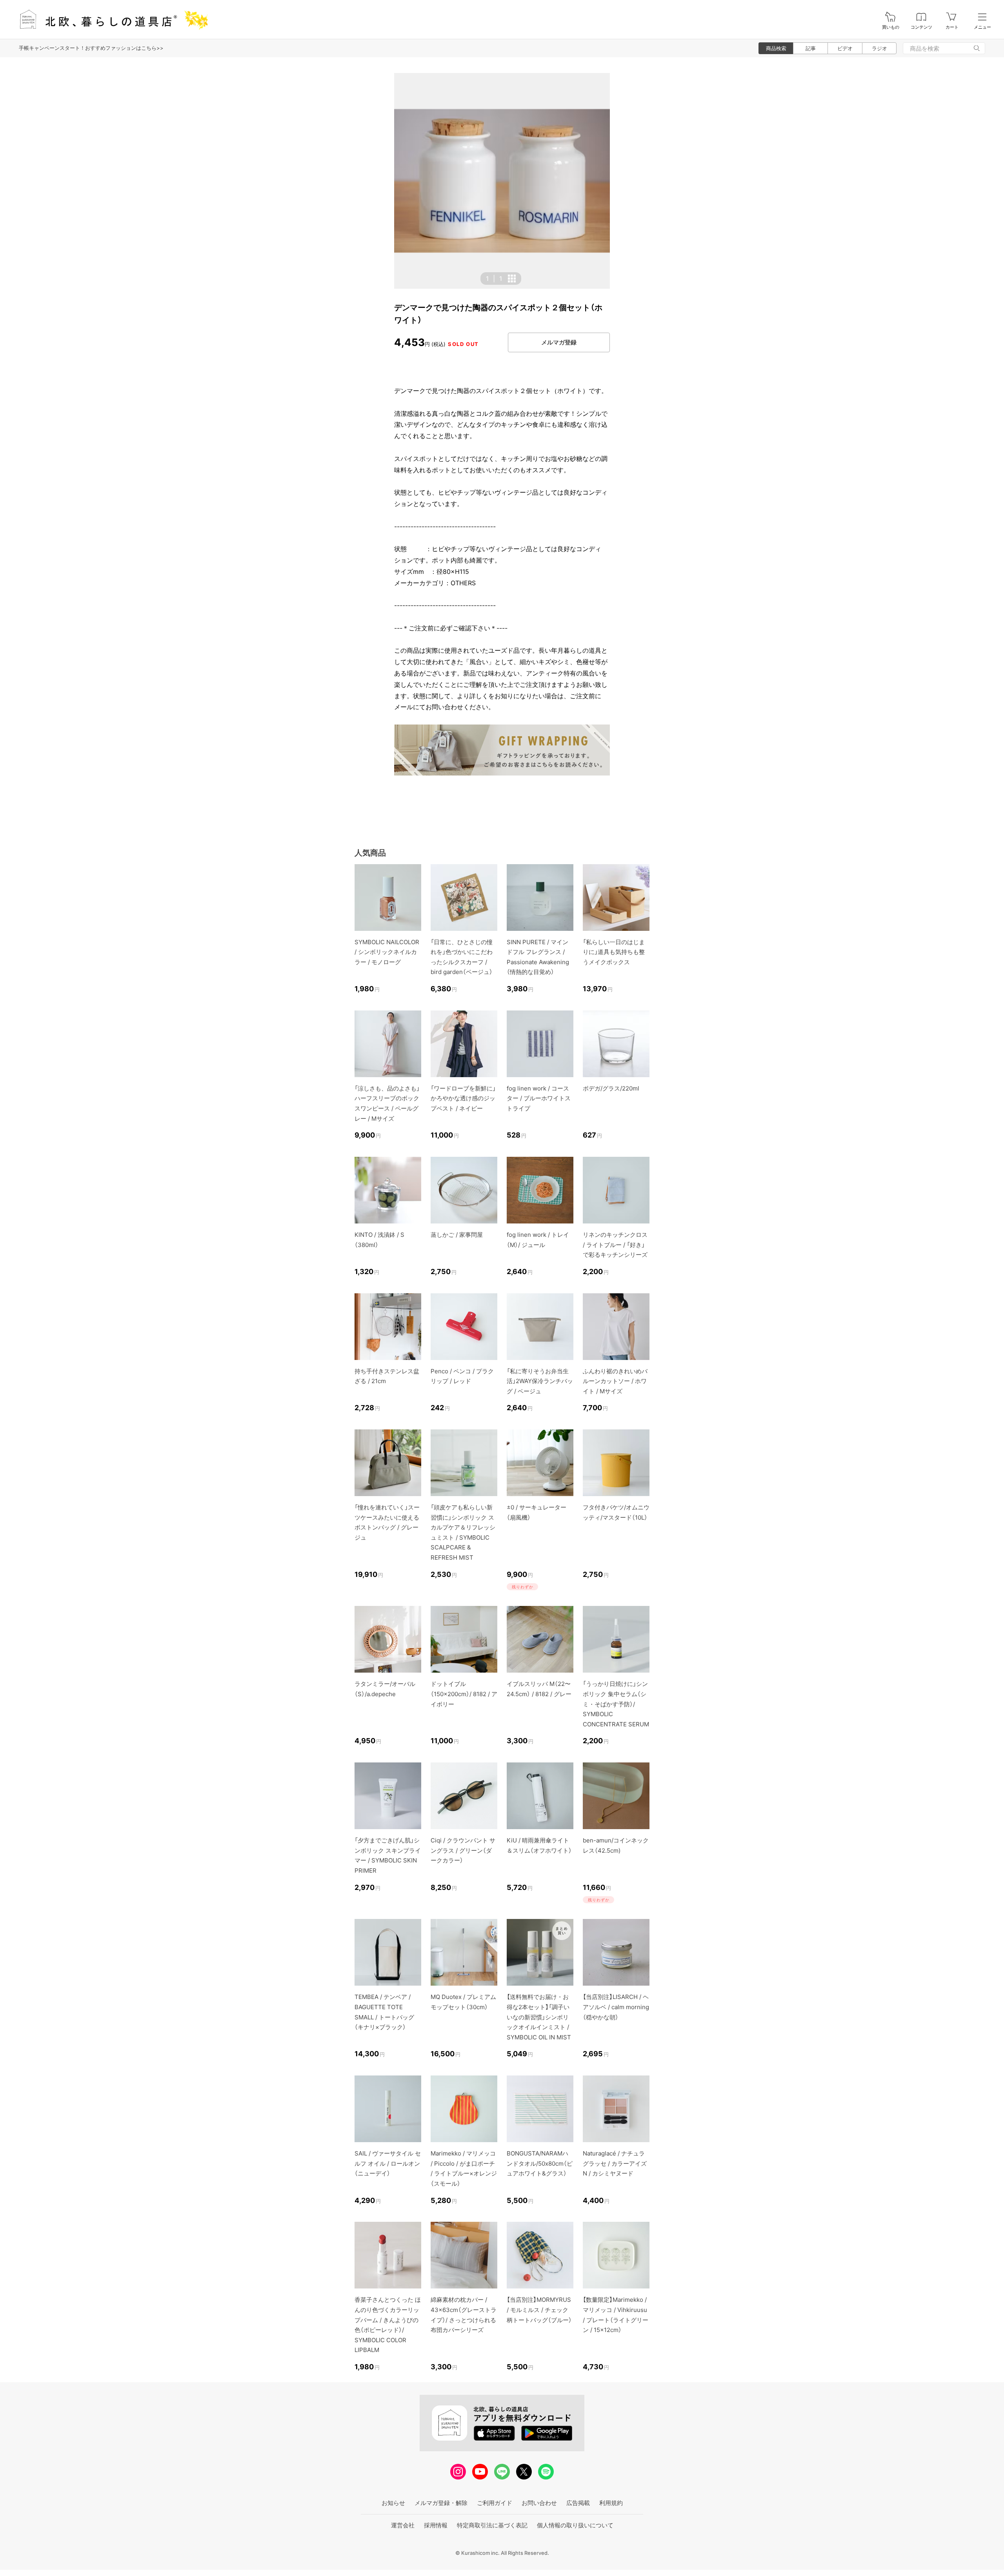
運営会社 (403, 2525)
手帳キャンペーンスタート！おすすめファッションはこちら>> (91, 48)
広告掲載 (578, 2503)
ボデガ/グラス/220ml (611, 1088)
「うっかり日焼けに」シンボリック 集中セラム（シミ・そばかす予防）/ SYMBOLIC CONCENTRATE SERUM (616, 1704)
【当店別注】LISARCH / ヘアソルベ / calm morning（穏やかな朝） (616, 2007)
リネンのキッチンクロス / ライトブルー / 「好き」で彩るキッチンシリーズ (615, 1245)
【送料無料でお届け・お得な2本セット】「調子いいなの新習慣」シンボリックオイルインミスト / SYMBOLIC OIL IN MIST (539, 2017)
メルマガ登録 (559, 342)
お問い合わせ (539, 2503)
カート (952, 27)
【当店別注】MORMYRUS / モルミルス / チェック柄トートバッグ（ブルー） (539, 2310)
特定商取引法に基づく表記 (492, 2525)
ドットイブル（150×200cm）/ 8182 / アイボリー (464, 1694)
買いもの (891, 27)
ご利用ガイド (495, 2503)
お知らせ (393, 2503)
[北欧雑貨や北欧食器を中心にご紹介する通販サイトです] (110, 19)
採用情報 (436, 2525)
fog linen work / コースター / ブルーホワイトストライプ (539, 1098)
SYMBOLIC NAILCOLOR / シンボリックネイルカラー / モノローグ (387, 952)
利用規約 (611, 2503)
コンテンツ (921, 27)
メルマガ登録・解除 (441, 2503)
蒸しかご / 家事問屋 (457, 1235)
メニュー (982, 27)
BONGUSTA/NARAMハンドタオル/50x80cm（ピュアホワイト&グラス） (540, 2163)
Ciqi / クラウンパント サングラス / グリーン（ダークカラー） (463, 1850)
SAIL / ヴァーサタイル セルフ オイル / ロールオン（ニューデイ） (388, 2163)
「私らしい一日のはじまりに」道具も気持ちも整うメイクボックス (614, 952)
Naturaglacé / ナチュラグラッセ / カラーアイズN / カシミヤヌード (615, 2163)
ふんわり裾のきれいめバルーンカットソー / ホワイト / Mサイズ (615, 1381)
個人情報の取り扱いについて (575, 2525)
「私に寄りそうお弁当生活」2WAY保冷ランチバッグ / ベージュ (540, 1381)
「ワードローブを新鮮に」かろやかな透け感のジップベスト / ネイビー (463, 1098)
